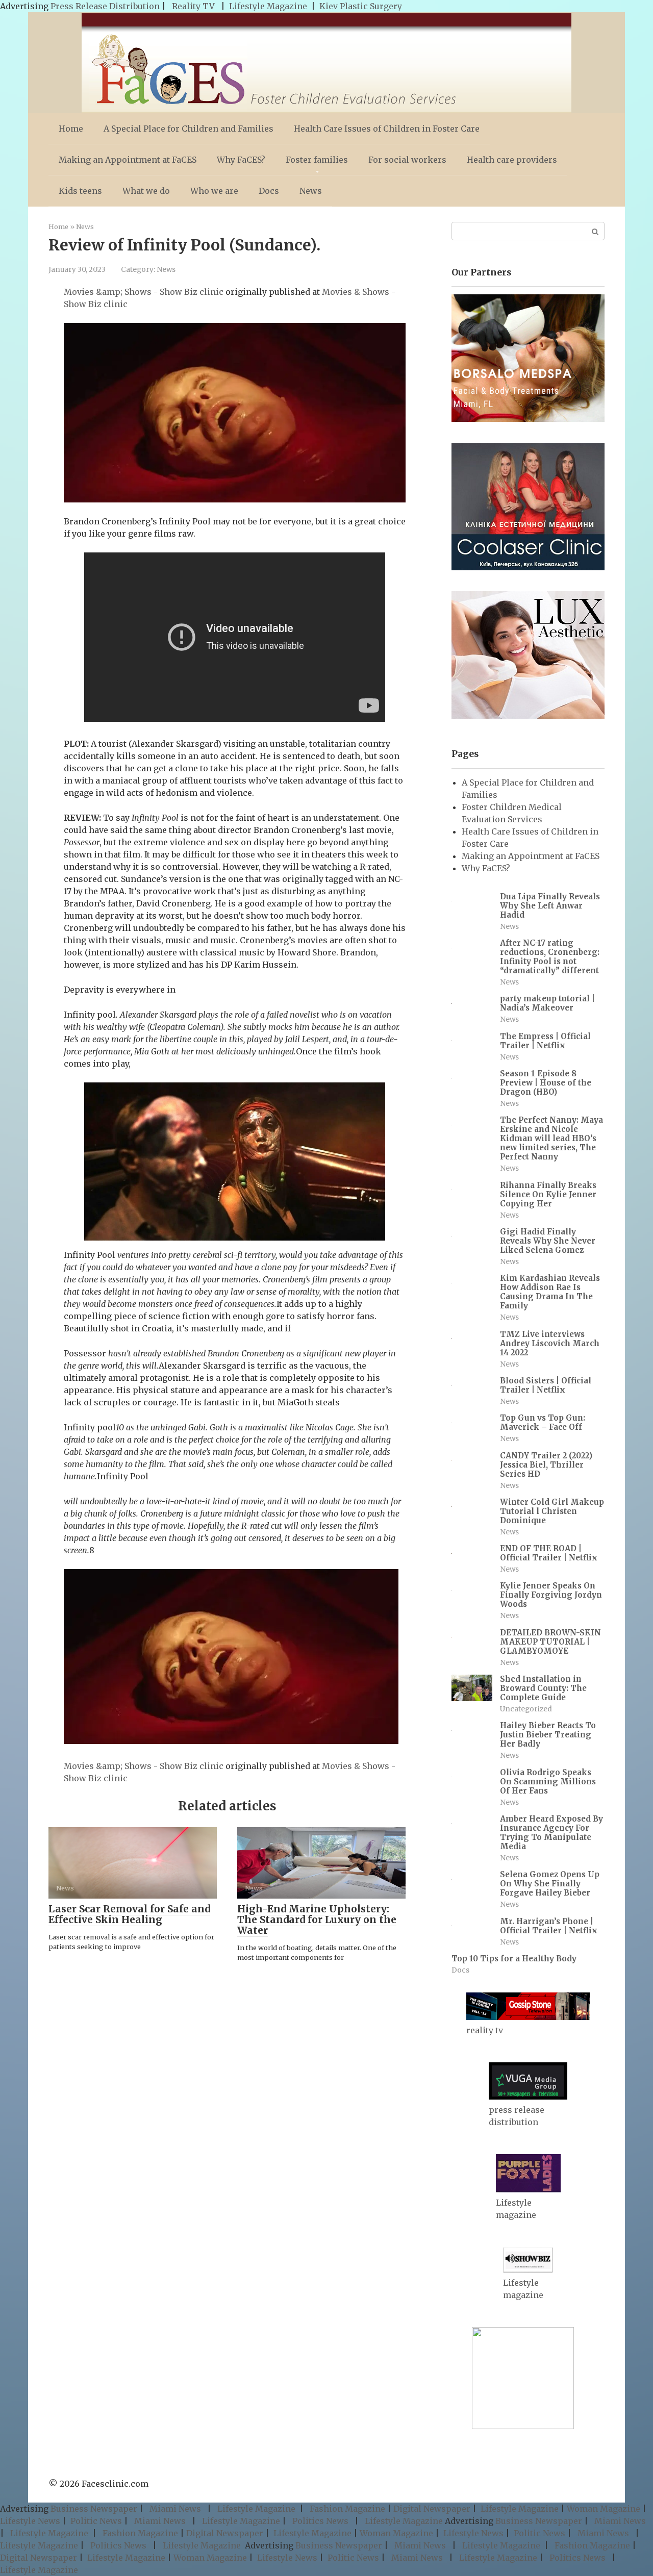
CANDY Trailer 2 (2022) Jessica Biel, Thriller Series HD (546, 1465)
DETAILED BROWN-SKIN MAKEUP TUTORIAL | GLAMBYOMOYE (550, 1642)
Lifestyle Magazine (268, 6)
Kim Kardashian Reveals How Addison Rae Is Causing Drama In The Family (550, 1292)
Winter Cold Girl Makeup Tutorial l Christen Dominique (552, 1511)
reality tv (485, 2030)
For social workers (407, 160)
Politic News (95, 2521)
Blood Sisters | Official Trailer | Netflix (546, 1385)
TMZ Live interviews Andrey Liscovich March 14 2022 (550, 1343)
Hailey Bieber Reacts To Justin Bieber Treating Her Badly (548, 1735)
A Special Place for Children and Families (189, 129)
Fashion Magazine (347, 2509)
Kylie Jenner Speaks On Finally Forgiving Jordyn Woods (551, 1595)
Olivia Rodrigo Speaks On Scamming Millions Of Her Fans (548, 1782)
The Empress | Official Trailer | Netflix (545, 1041)
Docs (269, 191)
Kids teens (80, 191)
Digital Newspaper (432, 2509)
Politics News (320, 2521)
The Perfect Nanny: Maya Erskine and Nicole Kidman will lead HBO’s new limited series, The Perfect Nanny (551, 1138)
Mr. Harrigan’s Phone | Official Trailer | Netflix (549, 1926)
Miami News (175, 2509)
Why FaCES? (241, 160)
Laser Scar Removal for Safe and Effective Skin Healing (129, 1914)
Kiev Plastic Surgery (361, 6)
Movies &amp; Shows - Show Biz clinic (144, 292)
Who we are (214, 191)
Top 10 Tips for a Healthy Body (514, 1959)
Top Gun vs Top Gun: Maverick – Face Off (543, 1422)
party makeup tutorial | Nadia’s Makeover (547, 1003)
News (311, 191)
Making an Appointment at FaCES (128, 160)
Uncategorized (526, 1709)
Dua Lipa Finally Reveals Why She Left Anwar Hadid (550, 906)
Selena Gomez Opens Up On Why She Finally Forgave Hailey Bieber (550, 1884)
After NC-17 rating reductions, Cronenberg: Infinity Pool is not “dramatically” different (550, 957)
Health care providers (512, 160)
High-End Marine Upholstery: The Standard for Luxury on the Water (317, 1920)
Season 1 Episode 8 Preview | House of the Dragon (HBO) (546, 1083)
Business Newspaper (94, 2509)
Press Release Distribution (106, 6)
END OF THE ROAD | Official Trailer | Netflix (549, 1553)
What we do (146, 191)
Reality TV (193, 6)
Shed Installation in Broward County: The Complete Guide (543, 1688)
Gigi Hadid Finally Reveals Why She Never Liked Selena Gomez (548, 1241)
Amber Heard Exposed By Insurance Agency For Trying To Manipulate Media (551, 1833)
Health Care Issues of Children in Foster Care (387, 129)
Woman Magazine (604, 2509)
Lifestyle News (30, 2521)
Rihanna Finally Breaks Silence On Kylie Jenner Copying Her (548, 1194)
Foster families (317, 160)
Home (71, 129)
